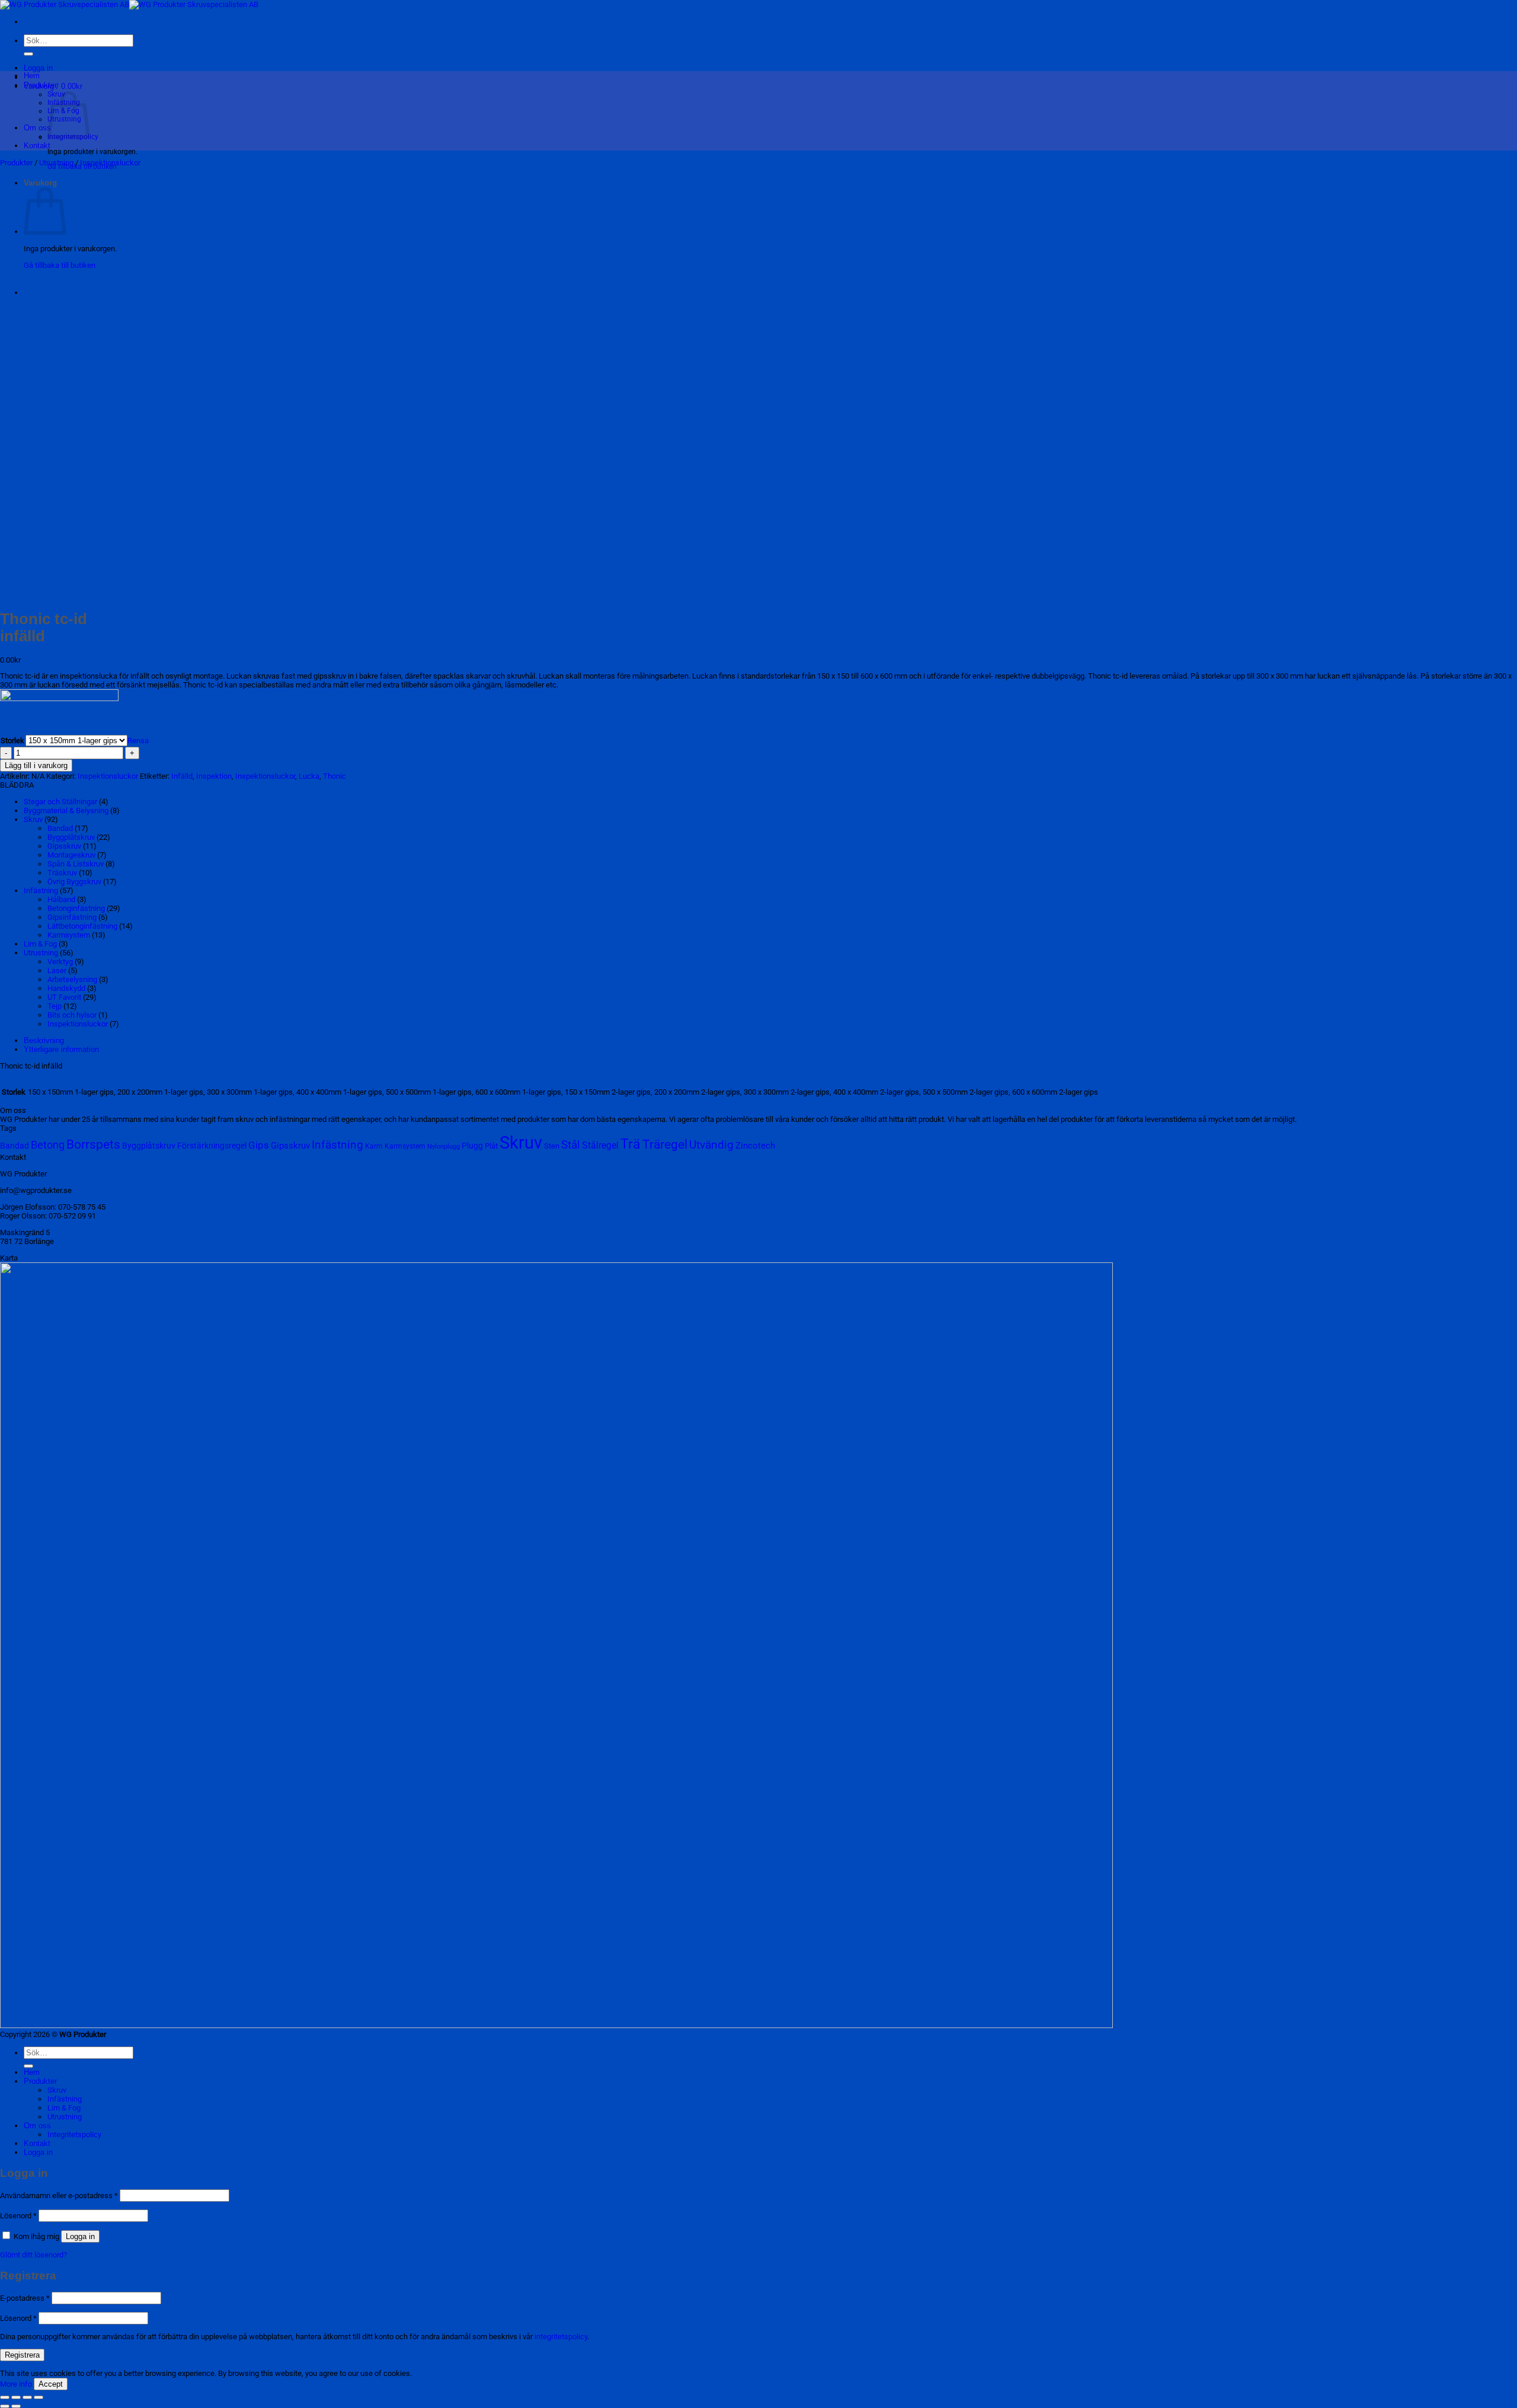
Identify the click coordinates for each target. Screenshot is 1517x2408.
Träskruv (62, 873)
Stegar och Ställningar (60, 802)
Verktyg (60, 962)
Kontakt (37, 145)
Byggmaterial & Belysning (66, 810)
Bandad (60, 828)
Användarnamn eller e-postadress (59, 2196)
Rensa (138, 741)
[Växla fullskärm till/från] (16, 2397)
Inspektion (214, 776)
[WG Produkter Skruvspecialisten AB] (129, 4)
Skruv (33, 819)
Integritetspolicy (74, 2134)
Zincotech (755, 1146)
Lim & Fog (40, 944)
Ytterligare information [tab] (61, 1049)
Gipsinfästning (72, 917)
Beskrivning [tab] (44, 1040)
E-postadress (25, 2298)
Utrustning (56, 163)
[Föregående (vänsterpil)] (5, 2406)
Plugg (472, 1146)
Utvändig (711, 1145)
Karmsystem (69, 935)
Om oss (37, 128)
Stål (571, 1145)
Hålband (61, 899)
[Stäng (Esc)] (39, 2397)
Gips (259, 1145)
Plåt (491, 1146)
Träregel (665, 1144)
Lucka (309, 776)
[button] (38, 68)
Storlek (12, 741)
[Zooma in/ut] (5, 2397)
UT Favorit (64, 997)
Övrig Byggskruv (74, 882)
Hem (32, 76)
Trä (631, 1144)
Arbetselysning (72, 979)
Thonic (335, 776)
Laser (57, 970)
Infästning (41, 890)
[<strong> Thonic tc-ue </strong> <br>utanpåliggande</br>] (53, 293)
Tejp (55, 1006)
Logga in (80, 2236)
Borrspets (93, 1144)
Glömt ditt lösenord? (33, 2255)
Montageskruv (71, 855)
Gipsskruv (64, 846)
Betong (48, 1145)
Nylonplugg (444, 1147)
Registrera (22, 2355)
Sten (552, 1146)
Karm (374, 1146)
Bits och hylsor (72, 1015)
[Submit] (28, 54)
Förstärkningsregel (212, 1146)
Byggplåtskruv (71, 837)
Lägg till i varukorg (36, 765)
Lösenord (18, 2216)
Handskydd (66, 988)
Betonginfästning (76, 908)
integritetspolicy (561, 2337)
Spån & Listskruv (76, 864)
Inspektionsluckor (110, 163)
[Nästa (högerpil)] (16, 2406)
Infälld (182, 776)
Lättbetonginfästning (82, 926)
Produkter (40, 85)
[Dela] (27, 2397)
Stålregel (600, 1145)
